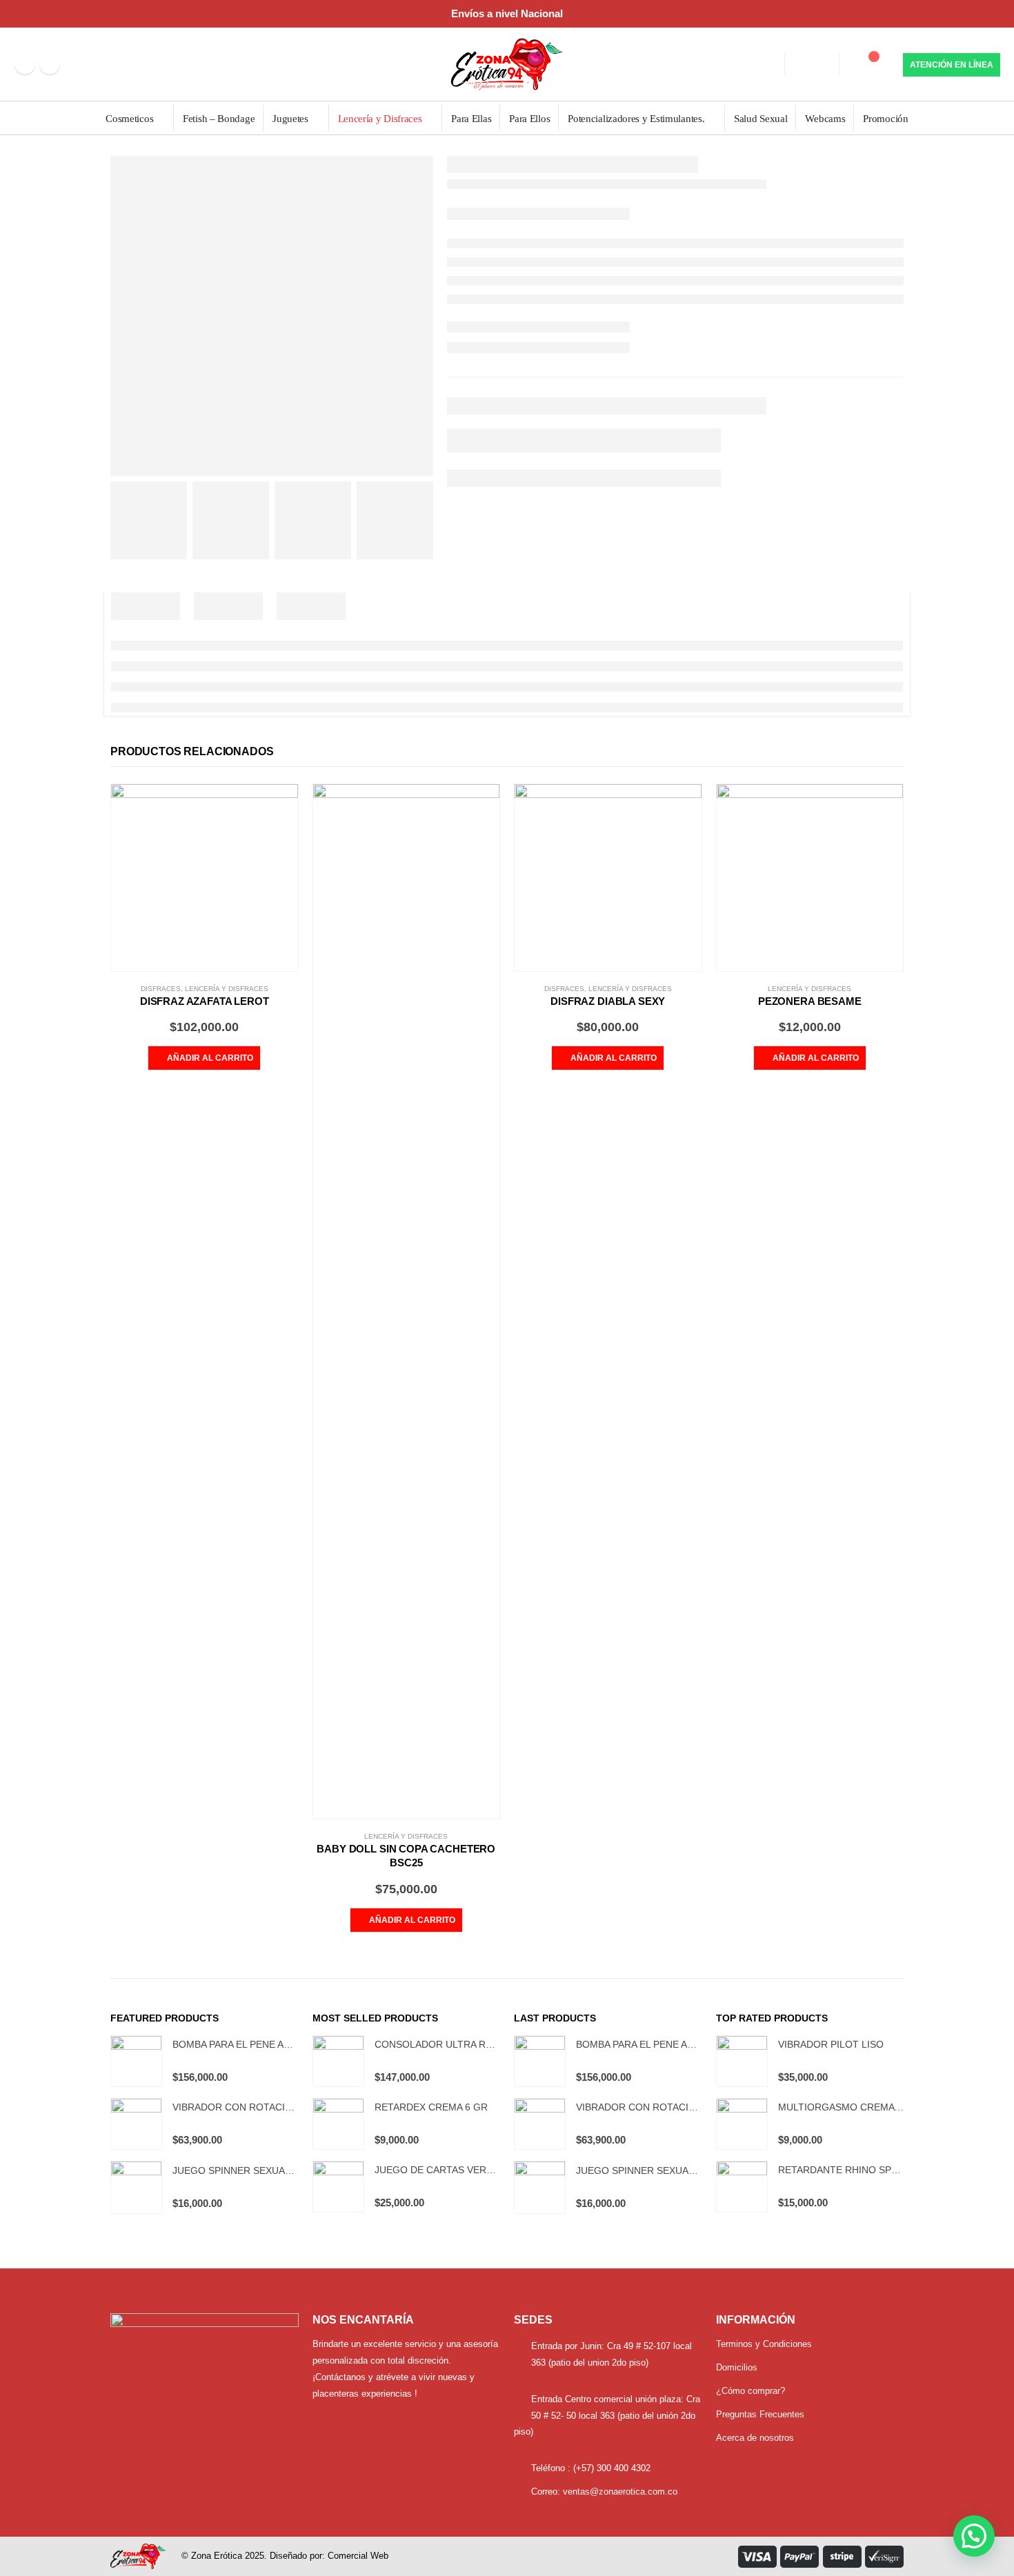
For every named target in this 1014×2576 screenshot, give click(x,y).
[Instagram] (50, 64)
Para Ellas (471, 119)
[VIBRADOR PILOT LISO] (742, 2061)
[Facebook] (25, 64)
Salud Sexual (761, 119)
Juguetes (290, 119)
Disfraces (161, 989)
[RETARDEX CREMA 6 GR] (338, 2124)
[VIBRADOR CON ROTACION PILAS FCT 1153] (136, 2124)
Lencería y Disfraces (380, 119)
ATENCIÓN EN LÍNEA (952, 65)
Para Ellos (529, 119)
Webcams (825, 119)
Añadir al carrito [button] (210, 1058)
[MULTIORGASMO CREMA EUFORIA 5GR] (742, 2124)
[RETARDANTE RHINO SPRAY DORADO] (742, 2187)
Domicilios (737, 2367)
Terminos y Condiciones (764, 2344)
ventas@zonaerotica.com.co (620, 2492)
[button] (974, 2536)
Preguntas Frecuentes (760, 2414)
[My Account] (811, 64)
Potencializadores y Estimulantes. (636, 119)
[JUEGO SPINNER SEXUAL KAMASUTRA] (136, 2187)
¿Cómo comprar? (750, 2391)
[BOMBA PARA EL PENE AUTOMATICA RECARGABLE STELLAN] (136, 2061)
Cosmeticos (129, 119)
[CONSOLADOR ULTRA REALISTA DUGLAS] (338, 2061)
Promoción (885, 119)
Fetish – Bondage (219, 119)
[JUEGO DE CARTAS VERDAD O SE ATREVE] (338, 2187)
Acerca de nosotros (755, 2438)
